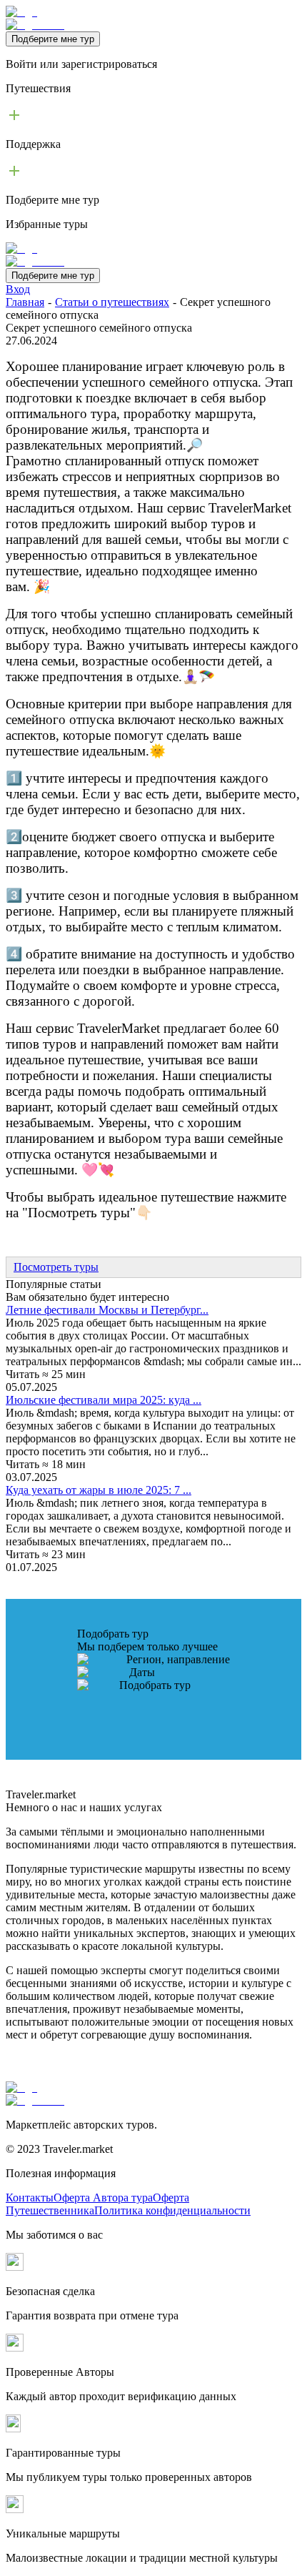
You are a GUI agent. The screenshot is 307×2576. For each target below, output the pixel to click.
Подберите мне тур (53, 39)
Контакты (30, 2198)
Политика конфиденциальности (172, 2210)
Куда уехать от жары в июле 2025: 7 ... (99, 1490)
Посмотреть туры (56, 1267)
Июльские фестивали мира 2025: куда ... (104, 1400)
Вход (18, 289)
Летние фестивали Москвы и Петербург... (107, 1310)
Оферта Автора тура (103, 2198)
